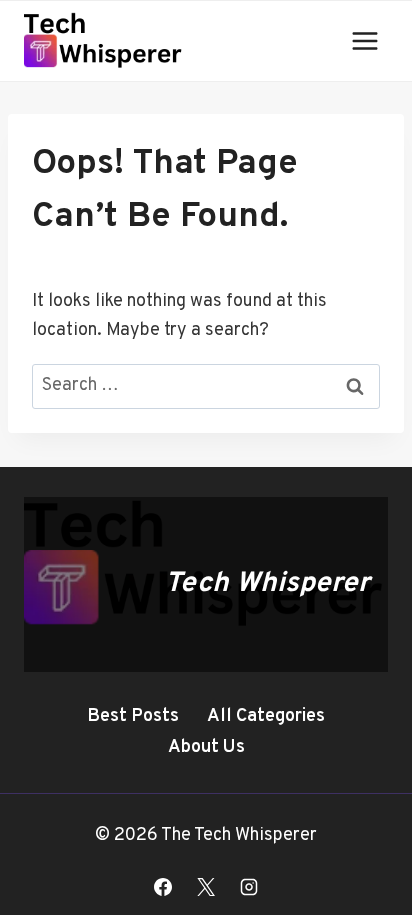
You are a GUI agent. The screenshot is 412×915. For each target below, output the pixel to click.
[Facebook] (163, 887)
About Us (206, 747)
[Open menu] (364, 40)
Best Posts (133, 716)
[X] (206, 887)
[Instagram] (249, 887)
